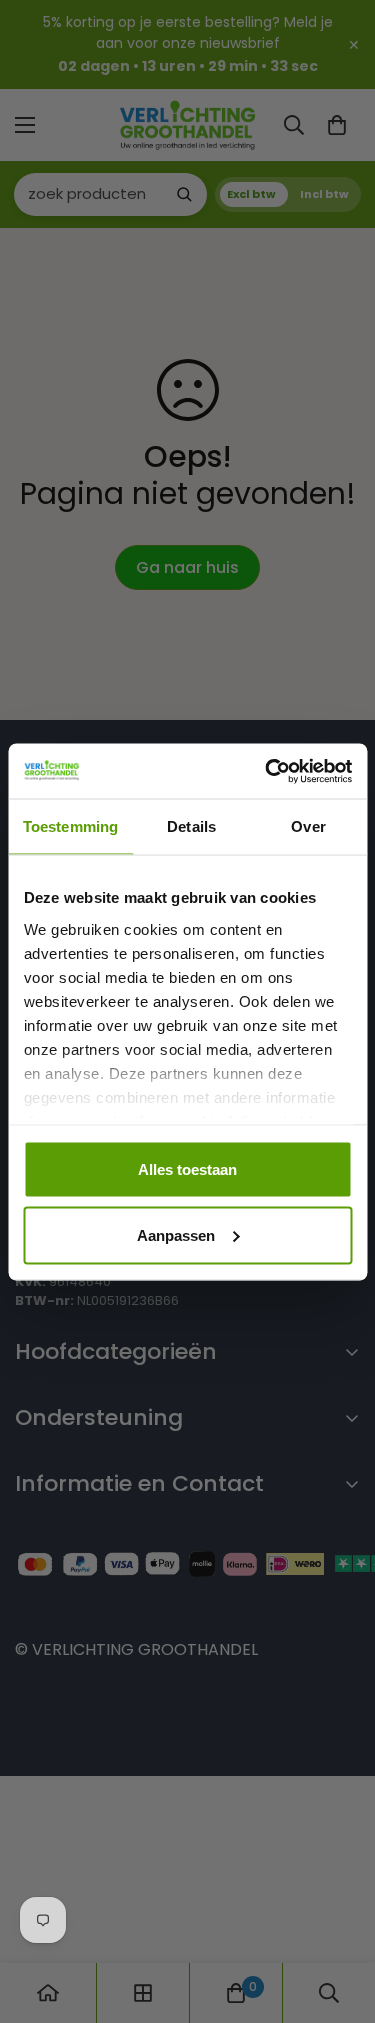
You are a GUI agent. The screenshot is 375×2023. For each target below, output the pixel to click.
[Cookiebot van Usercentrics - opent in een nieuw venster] (267, 771)
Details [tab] (191, 826)
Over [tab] (308, 826)
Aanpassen (176, 1234)
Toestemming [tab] (70, 826)
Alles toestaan (187, 1169)
